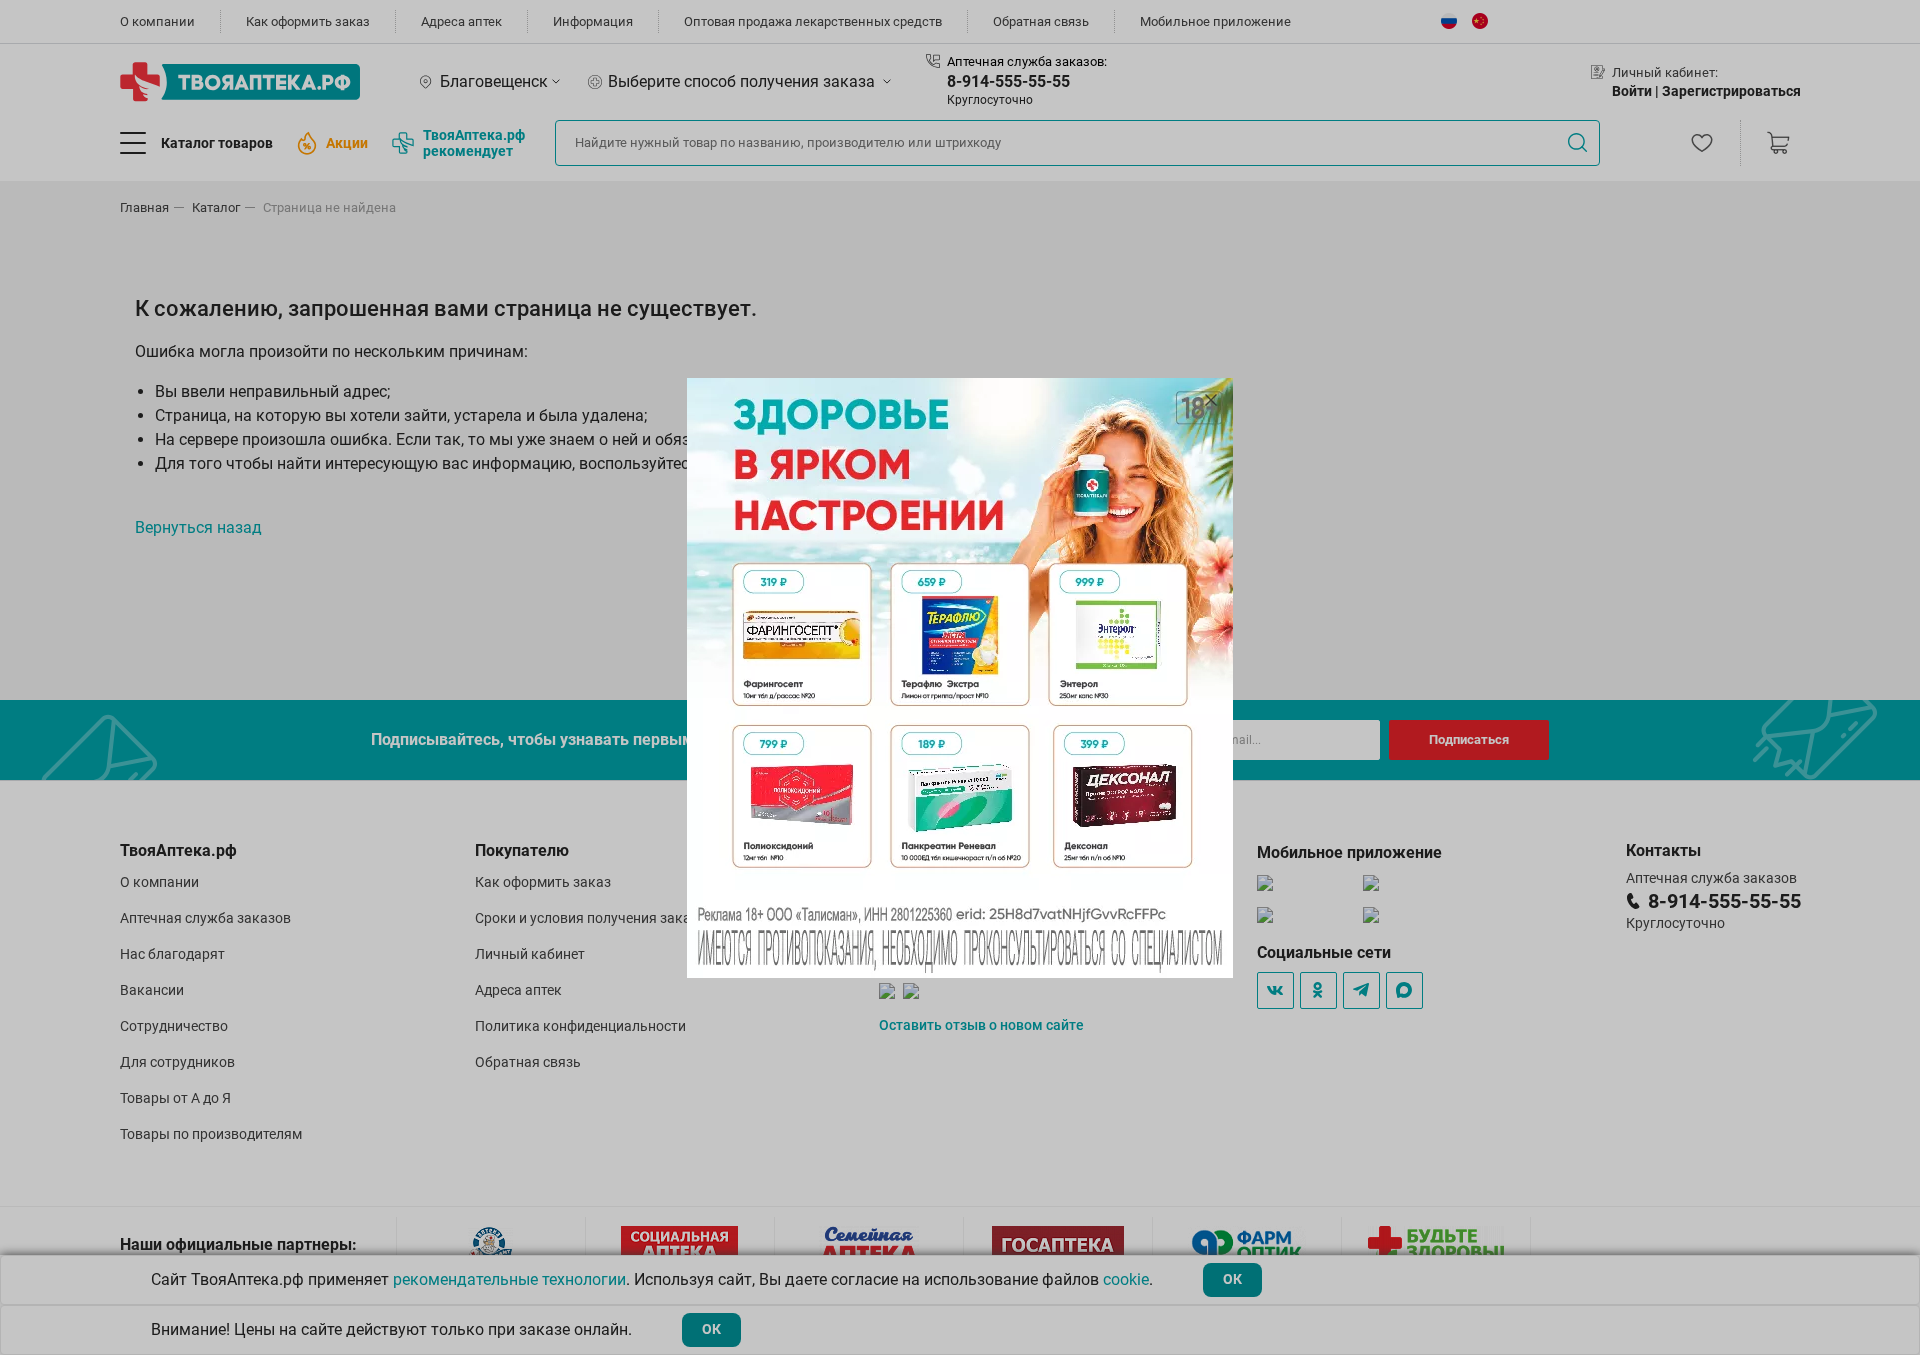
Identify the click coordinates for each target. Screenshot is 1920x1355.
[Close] (1211, 400)
